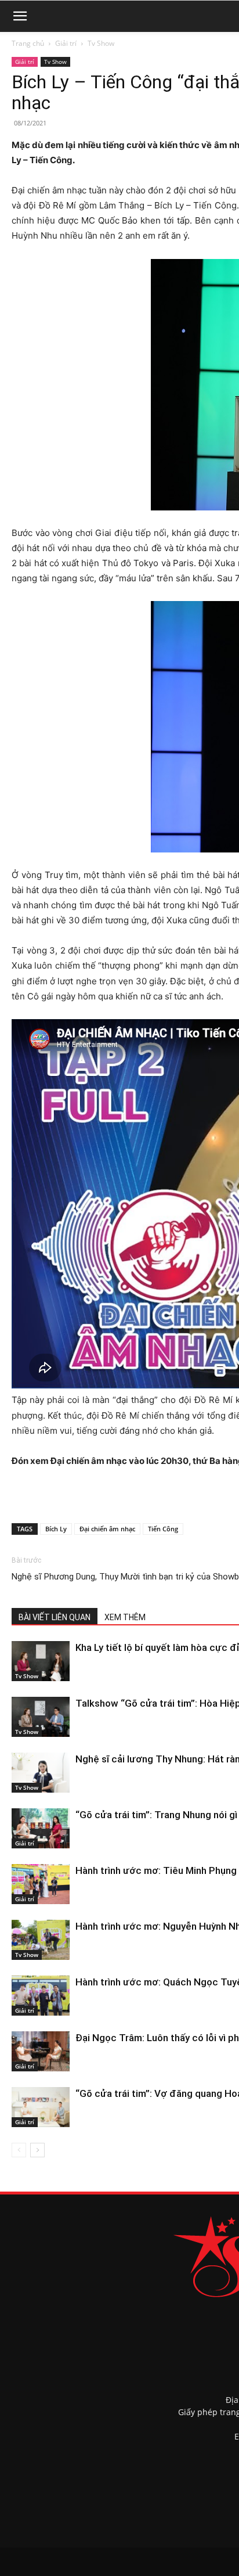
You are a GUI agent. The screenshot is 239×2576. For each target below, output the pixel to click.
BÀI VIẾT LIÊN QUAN (55, 1617)
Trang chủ (28, 43)
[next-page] (37, 2150)
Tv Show (101, 43)
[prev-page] (19, 2150)
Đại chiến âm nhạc (107, 1529)
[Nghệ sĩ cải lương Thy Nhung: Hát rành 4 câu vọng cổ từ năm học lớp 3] (41, 1773)
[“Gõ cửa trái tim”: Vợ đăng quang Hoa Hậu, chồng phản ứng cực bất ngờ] (41, 2107)
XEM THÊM (125, 1617)
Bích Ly (56, 1529)
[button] (20, 16)
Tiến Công (163, 1529)
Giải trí (66, 43)
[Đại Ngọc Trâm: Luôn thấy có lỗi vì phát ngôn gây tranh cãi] (41, 2051)
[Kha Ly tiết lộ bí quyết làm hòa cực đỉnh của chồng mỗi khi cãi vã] (41, 1661)
